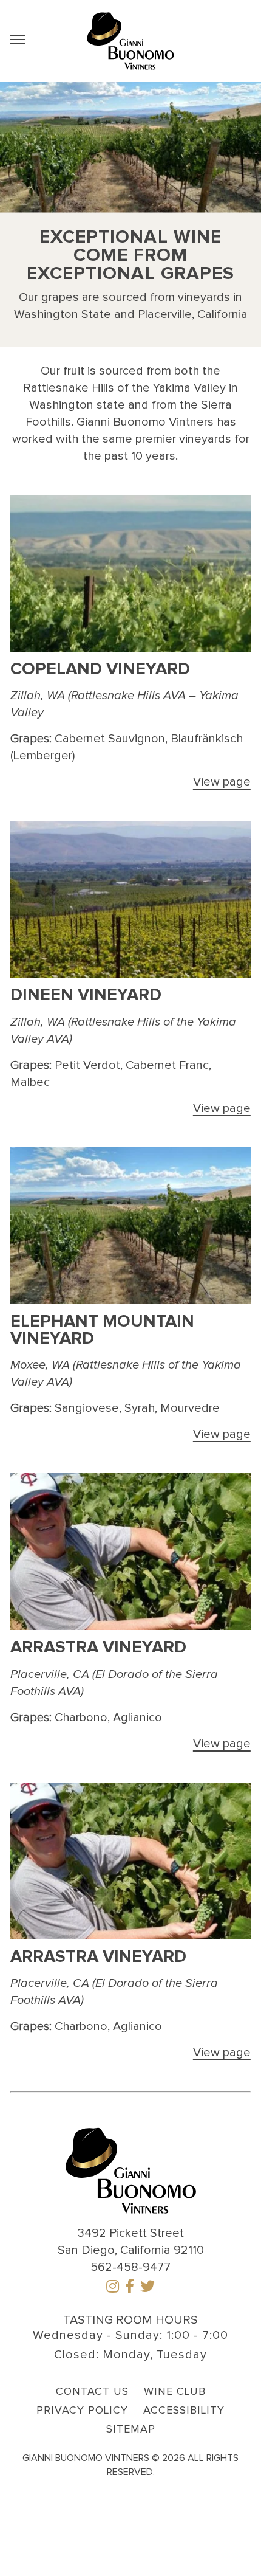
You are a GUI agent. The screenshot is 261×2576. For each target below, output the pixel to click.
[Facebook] (130, 2288)
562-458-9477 (130, 2267)
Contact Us (92, 2392)
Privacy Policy (82, 2411)
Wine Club (175, 2392)
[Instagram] (113, 2288)
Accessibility (184, 2411)
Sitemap (131, 2429)
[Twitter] (147, 2288)
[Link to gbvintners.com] (130, 41)
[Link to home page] (131, 2169)
